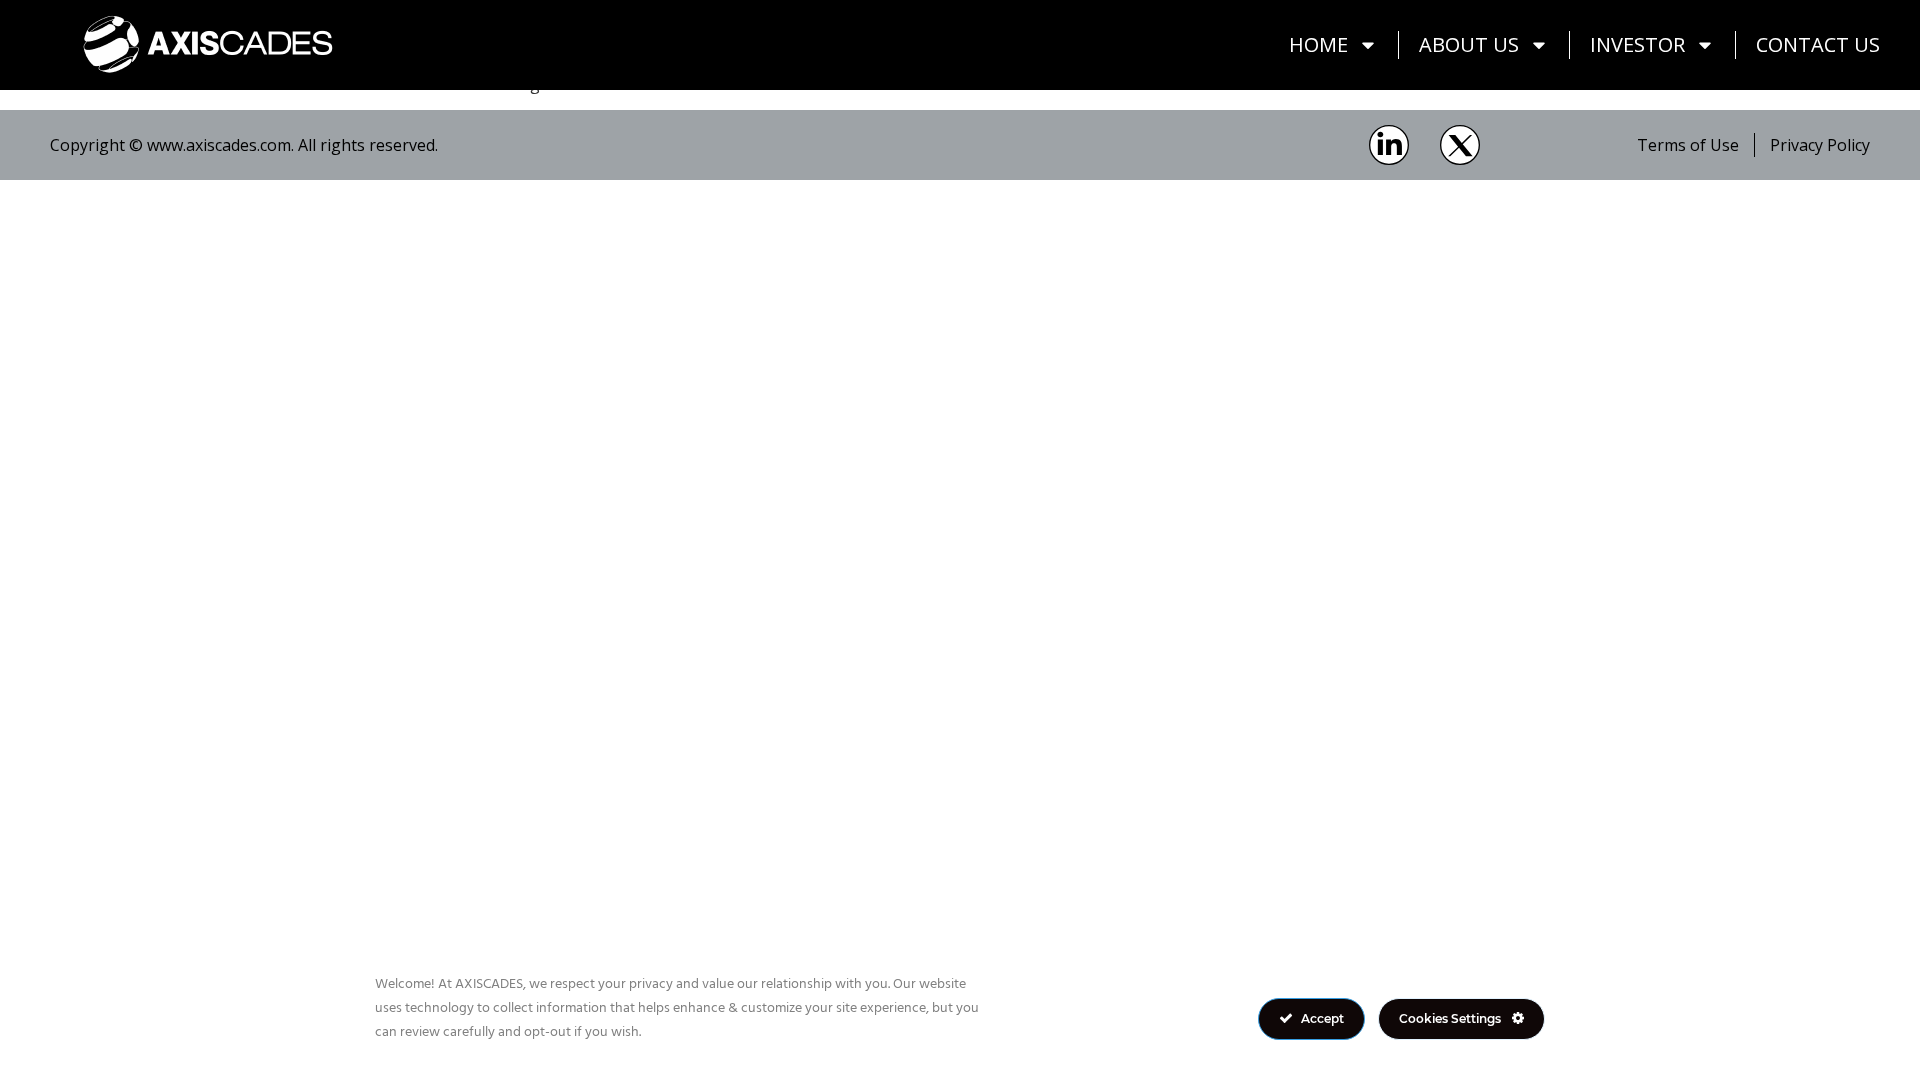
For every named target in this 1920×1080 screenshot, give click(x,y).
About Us (1469, 44)
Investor (1637, 44)
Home (1318, 44)
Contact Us (1818, 44)
